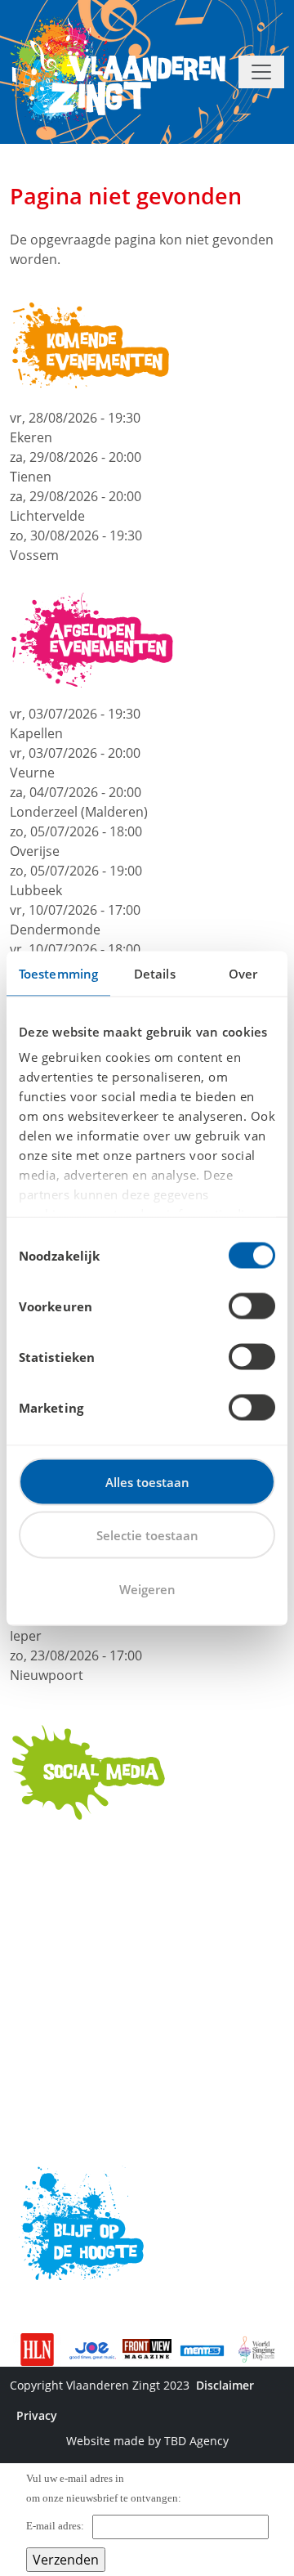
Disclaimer (225, 2385)
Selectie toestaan (147, 1535)
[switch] (252, 1306)
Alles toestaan (147, 1481)
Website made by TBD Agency (147, 2441)
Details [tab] (155, 973)
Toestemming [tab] (58, 973)
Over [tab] (243, 973)
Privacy (37, 2415)
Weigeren (147, 1588)
